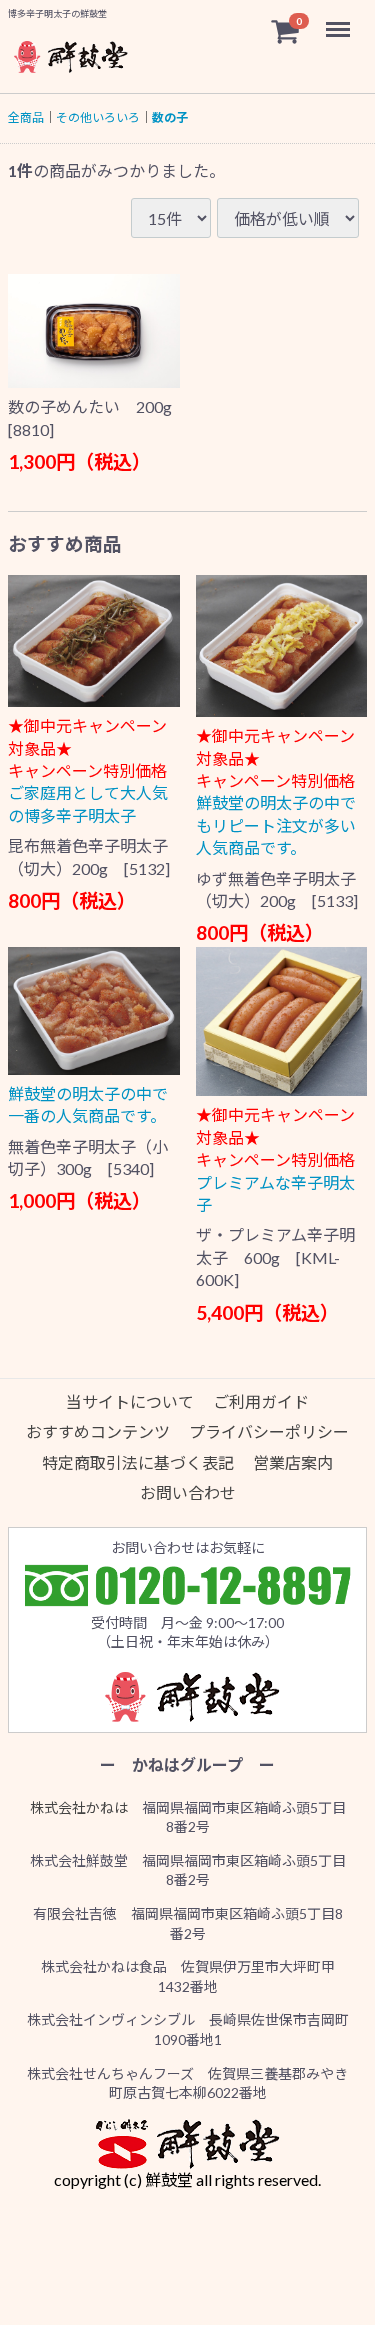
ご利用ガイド (261, 1402)
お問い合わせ (188, 1493)
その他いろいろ (98, 117)
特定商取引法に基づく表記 (138, 1462)
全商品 (26, 117)
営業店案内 (293, 1462)
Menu (340, 18)
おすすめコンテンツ (98, 1432)
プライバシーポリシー (269, 1432)
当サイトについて (130, 1402)
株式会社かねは (79, 1807)
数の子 (170, 117)
